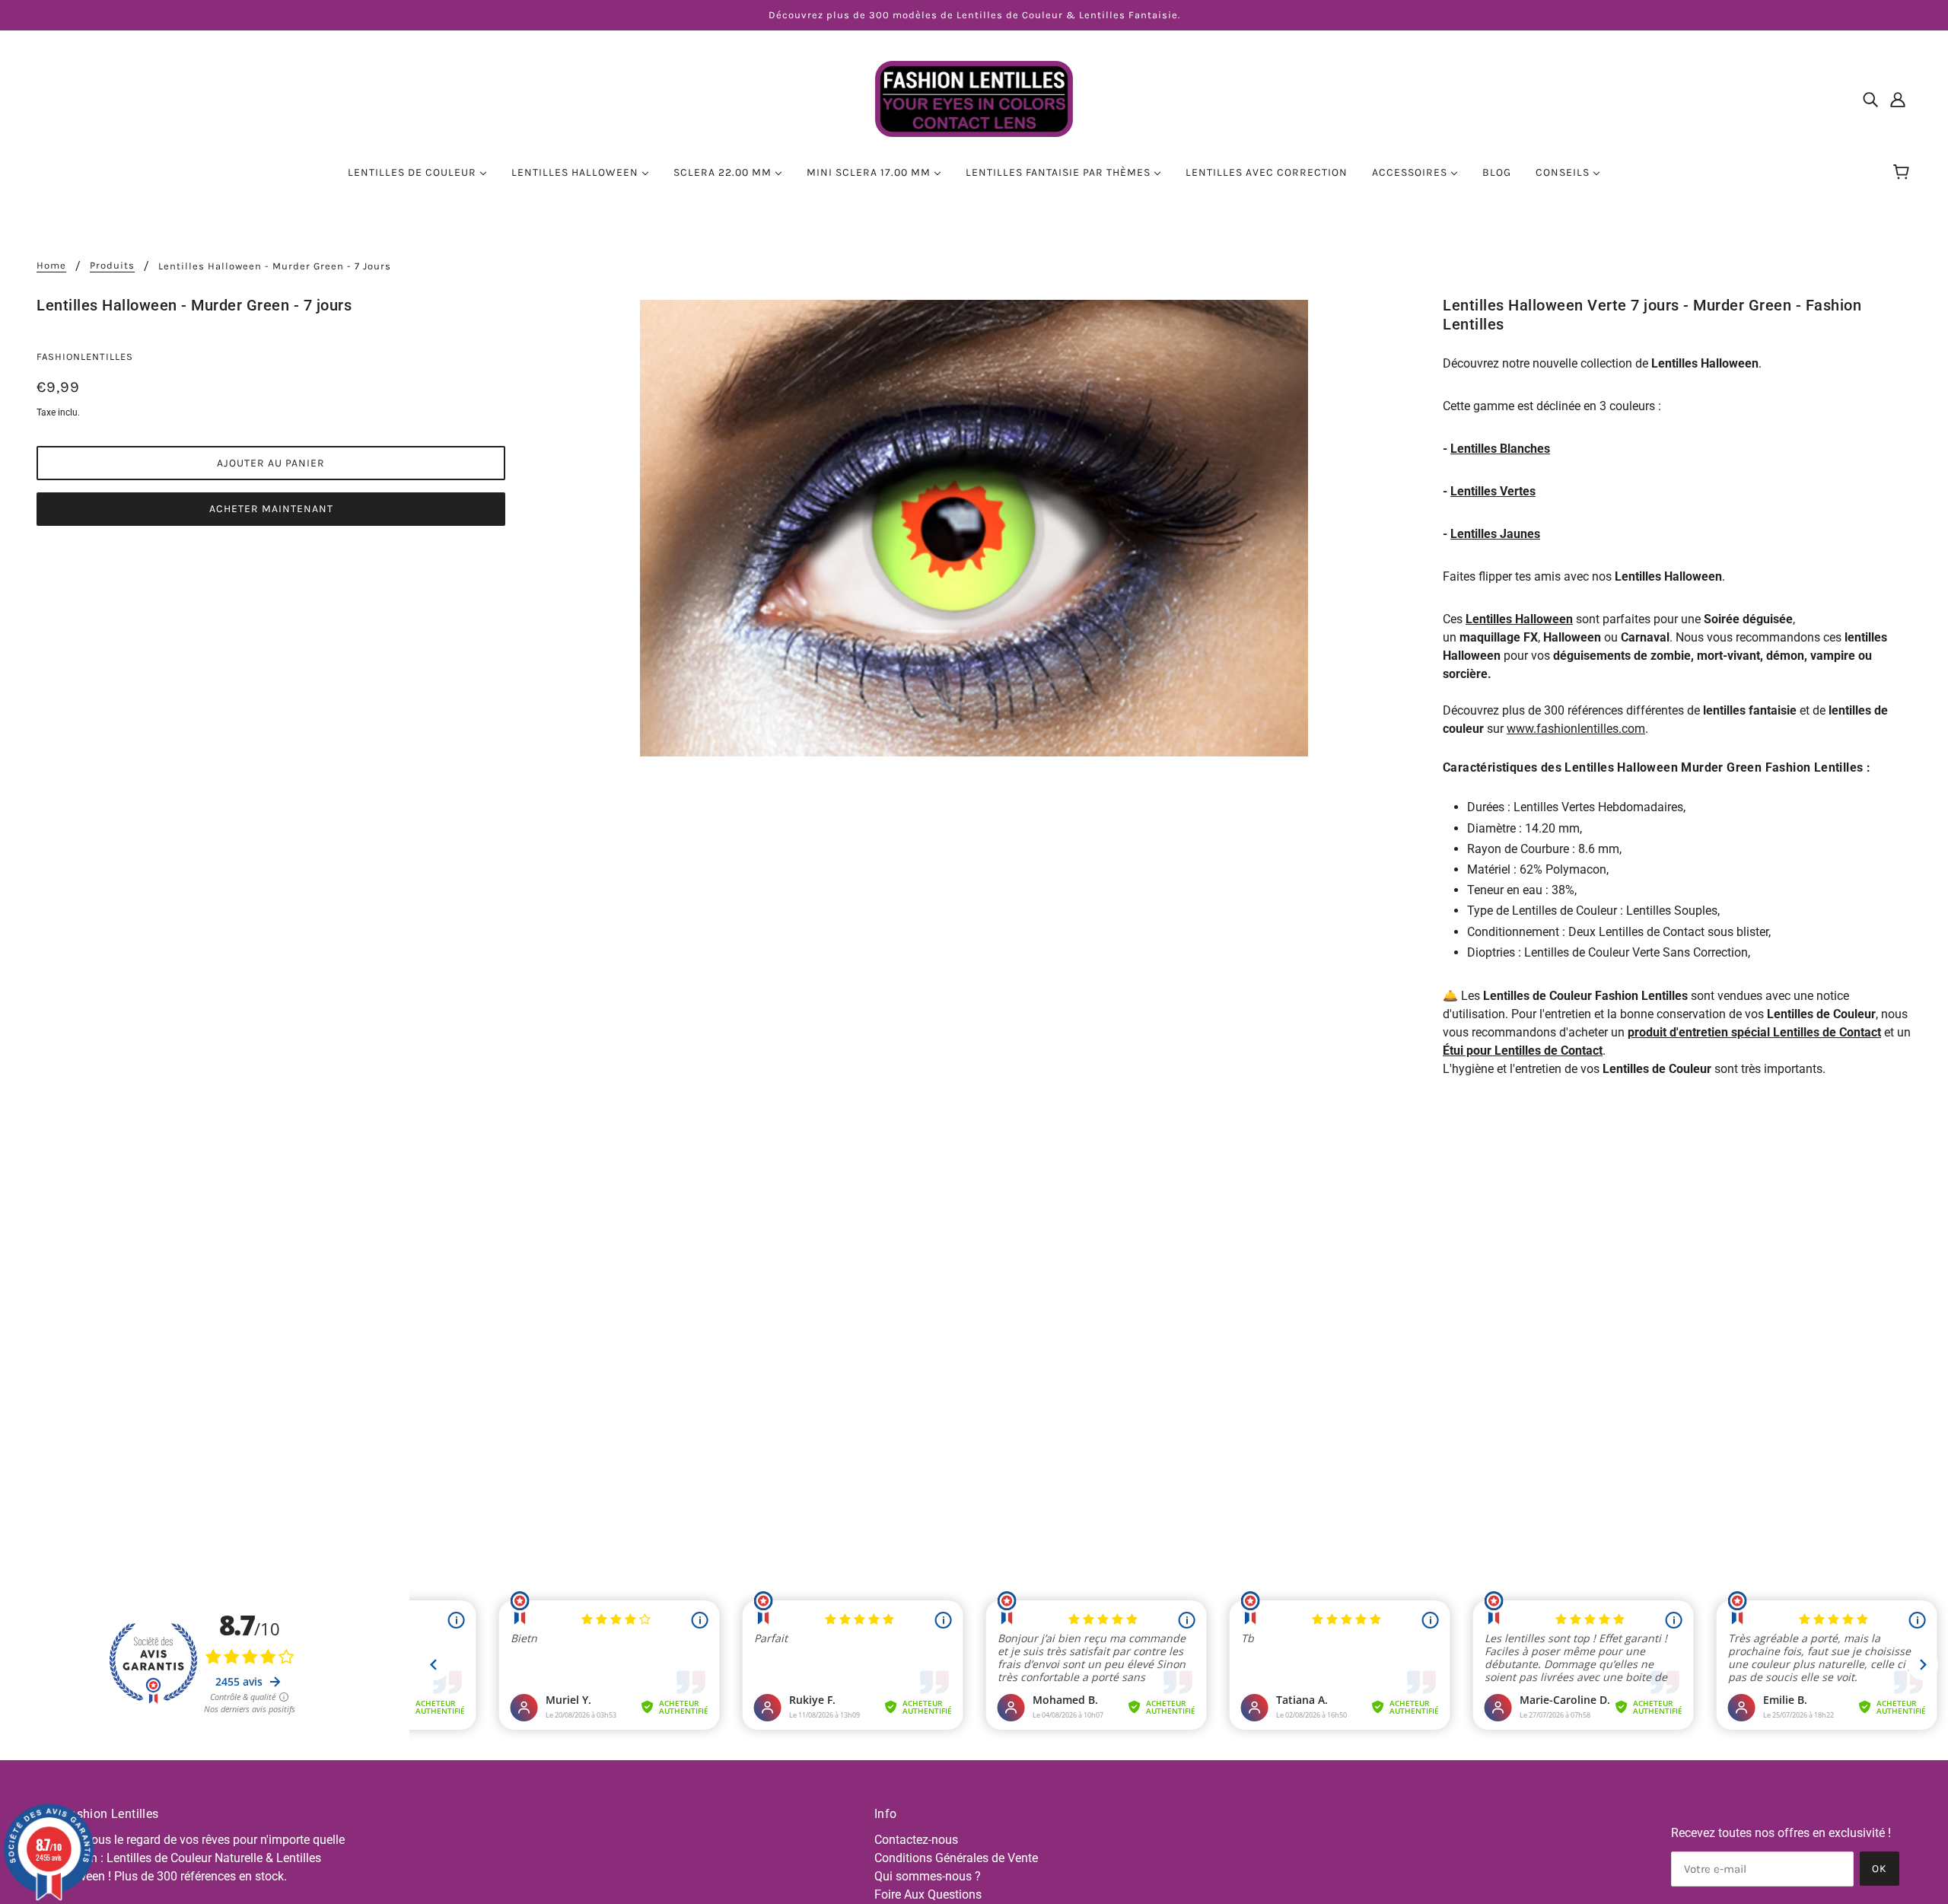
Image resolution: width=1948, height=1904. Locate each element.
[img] (1870, 99)
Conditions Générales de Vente (956, 1858)
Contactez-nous (916, 1840)
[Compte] (1898, 99)
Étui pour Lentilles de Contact (1523, 1051)
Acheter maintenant (271, 509)
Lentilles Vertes (1493, 491)
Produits (112, 266)
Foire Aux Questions (928, 1894)
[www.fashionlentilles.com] (974, 98)
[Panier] (1903, 173)
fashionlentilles (85, 357)
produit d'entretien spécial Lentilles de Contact (1754, 1032)
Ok (1880, 1869)
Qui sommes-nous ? (928, 1876)
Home (51, 266)
